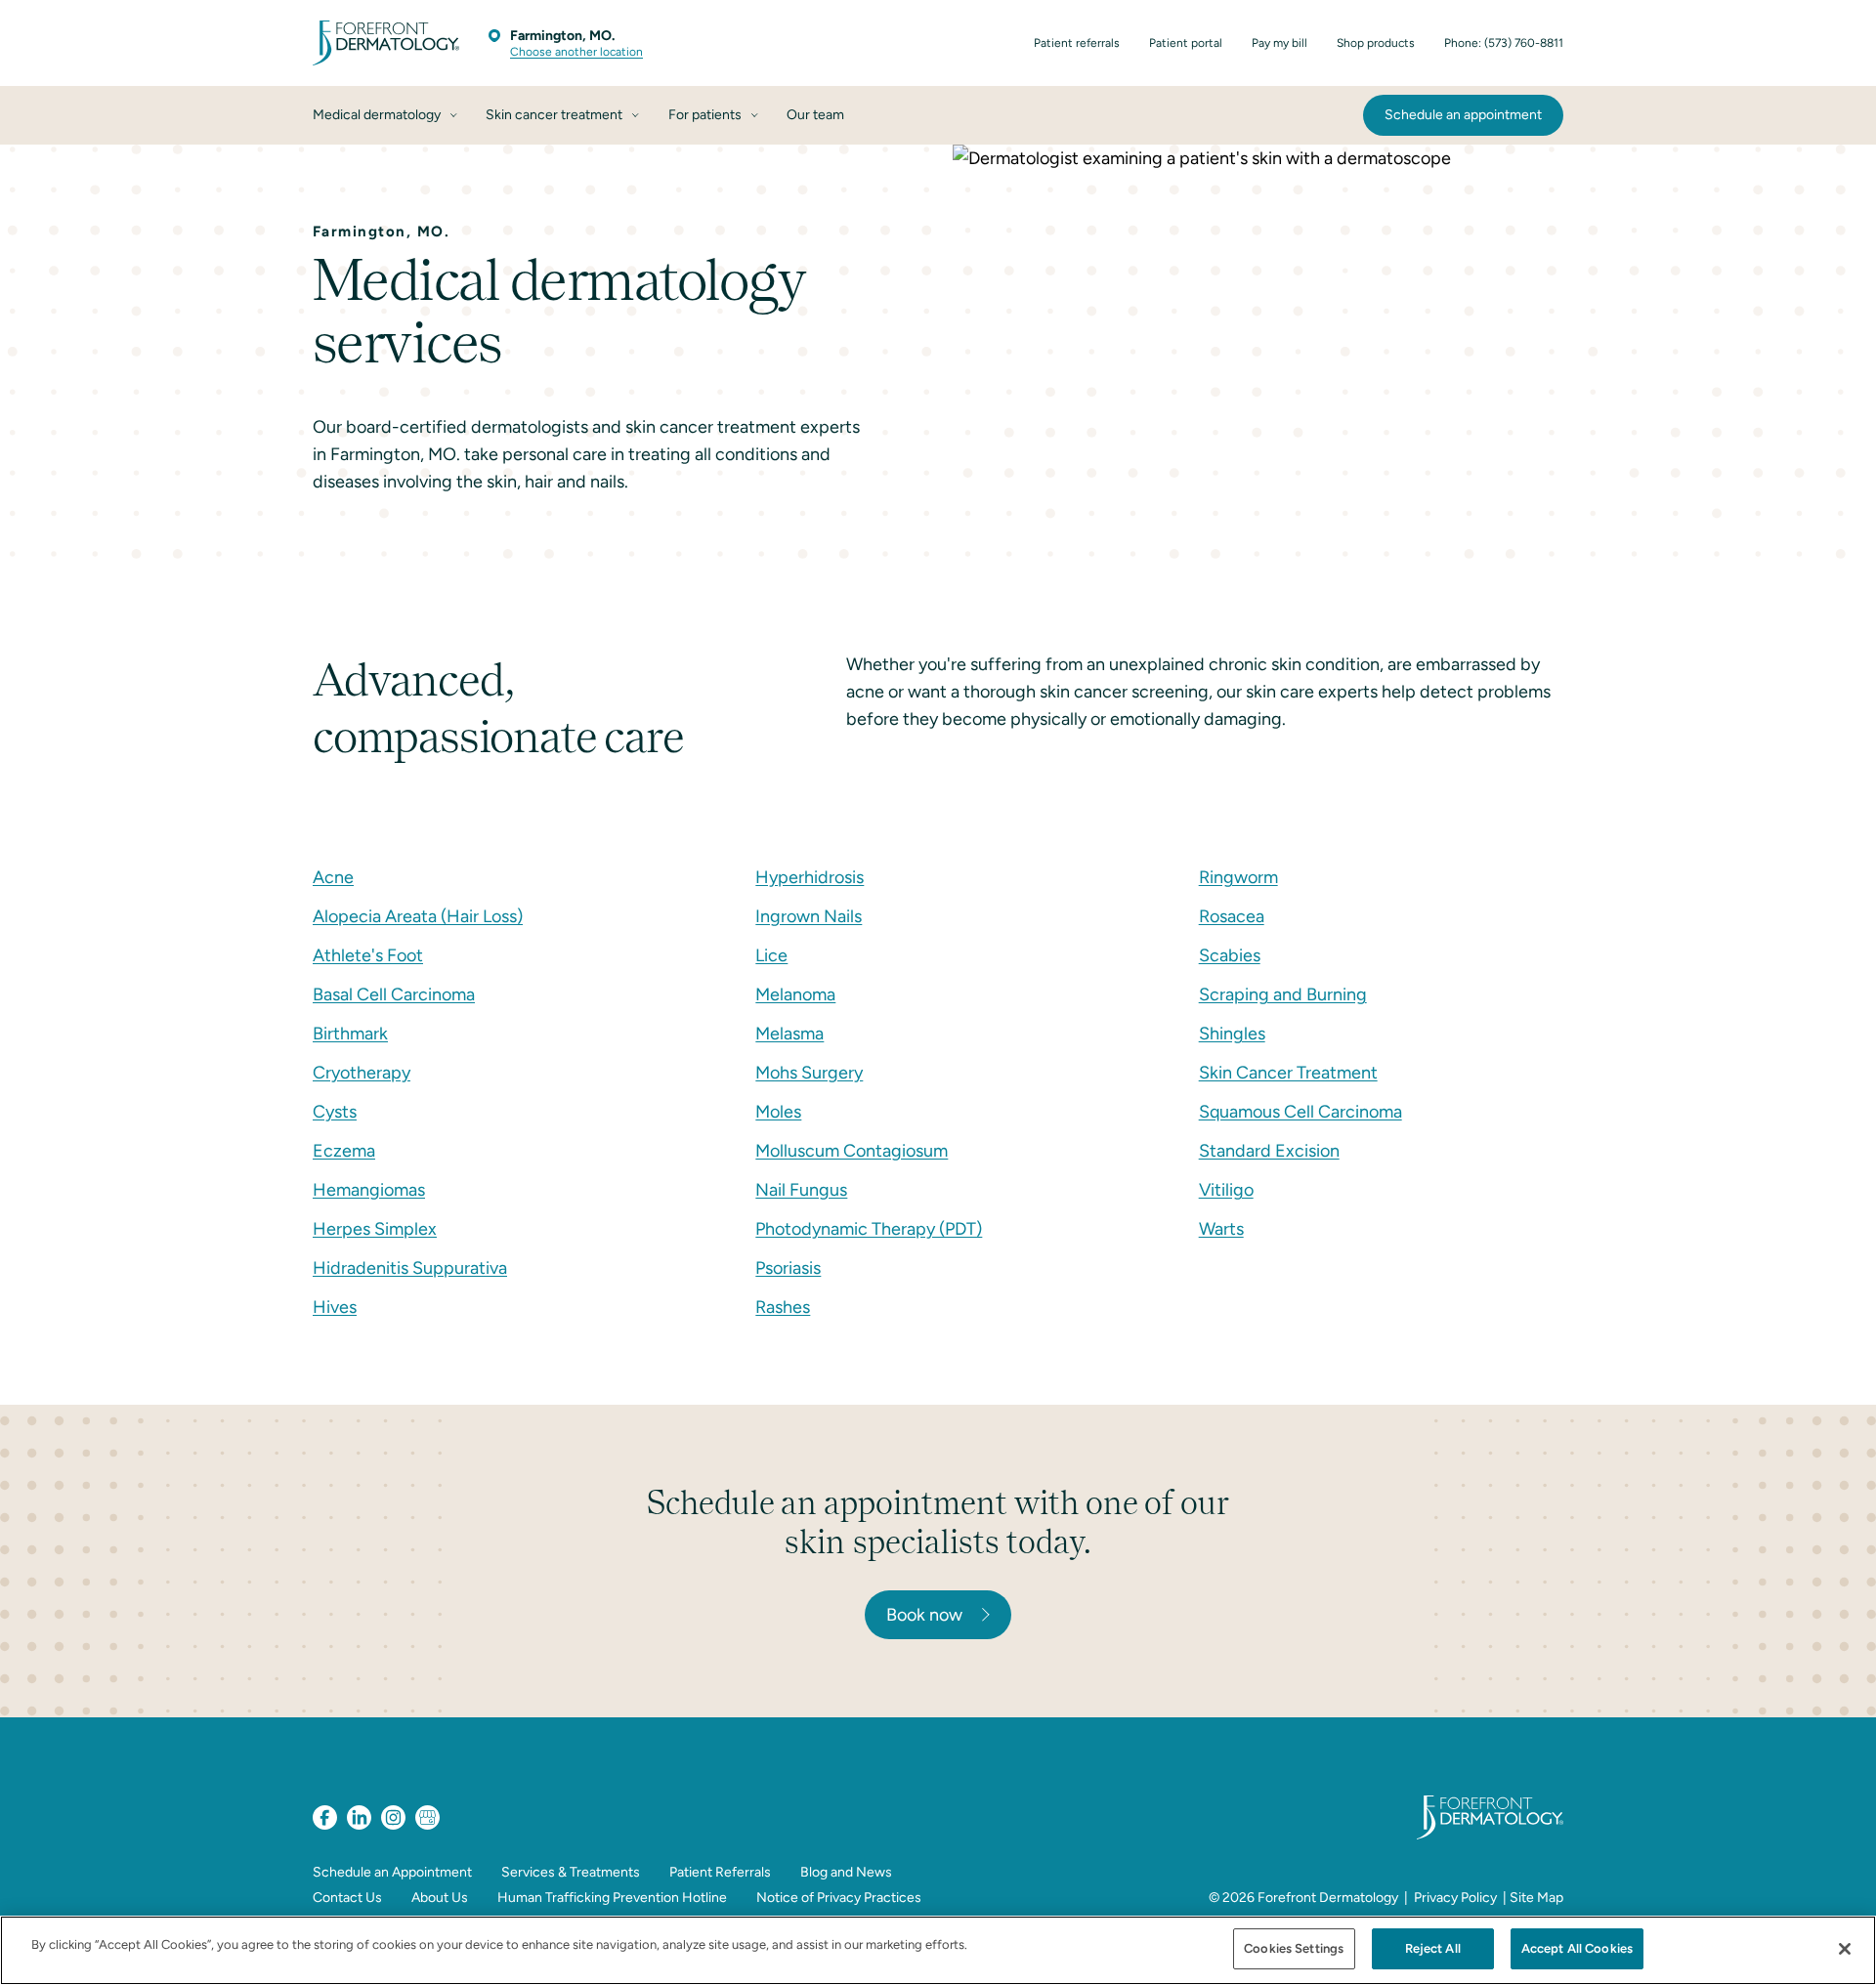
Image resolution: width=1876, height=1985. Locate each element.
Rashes (783, 1307)
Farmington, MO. (562, 36)
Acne (333, 877)
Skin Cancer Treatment (1288, 1073)
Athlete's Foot (368, 955)
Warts (1221, 1229)
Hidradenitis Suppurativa (410, 1268)
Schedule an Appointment (392, 1872)
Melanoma (795, 994)
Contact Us (347, 1898)
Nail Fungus (801, 1190)
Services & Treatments (571, 1872)
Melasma (789, 1034)
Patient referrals (1077, 43)
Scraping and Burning (1283, 994)
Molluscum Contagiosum (852, 1151)
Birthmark (350, 1034)
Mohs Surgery (809, 1073)
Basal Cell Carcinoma (394, 994)
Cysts (335, 1112)
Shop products (1376, 43)
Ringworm (1238, 877)
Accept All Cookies (1577, 1948)
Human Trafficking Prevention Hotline (612, 1898)
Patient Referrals (720, 1872)
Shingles (1232, 1034)
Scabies (1230, 955)
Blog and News (846, 1872)
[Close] (1845, 1949)
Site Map (1536, 1898)
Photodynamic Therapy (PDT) (869, 1229)
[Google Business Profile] (427, 1817)
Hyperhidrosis (810, 877)
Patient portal (1186, 43)
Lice (771, 955)
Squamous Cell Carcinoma (1300, 1112)
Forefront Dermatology (1328, 1898)
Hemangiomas (369, 1190)
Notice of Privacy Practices (839, 1898)
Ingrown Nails (809, 916)
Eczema (344, 1151)
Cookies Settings (1294, 1948)
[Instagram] (393, 1817)
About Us (440, 1898)
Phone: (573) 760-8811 (1504, 43)
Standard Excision (1269, 1151)
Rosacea (1232, 916)
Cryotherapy (362, 1073)
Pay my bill (1279, 43)
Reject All (1433, 1948)
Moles (778, 1112)
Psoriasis (788, 1268)
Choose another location (576, 52)
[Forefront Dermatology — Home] (386, 43)
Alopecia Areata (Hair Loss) (418, 916)
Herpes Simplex (375, 1229)
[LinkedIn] (359, 1817)
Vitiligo (1226, 1190)
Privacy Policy (1455, 1898)
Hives (335, 1307)
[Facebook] (325, 1817)
